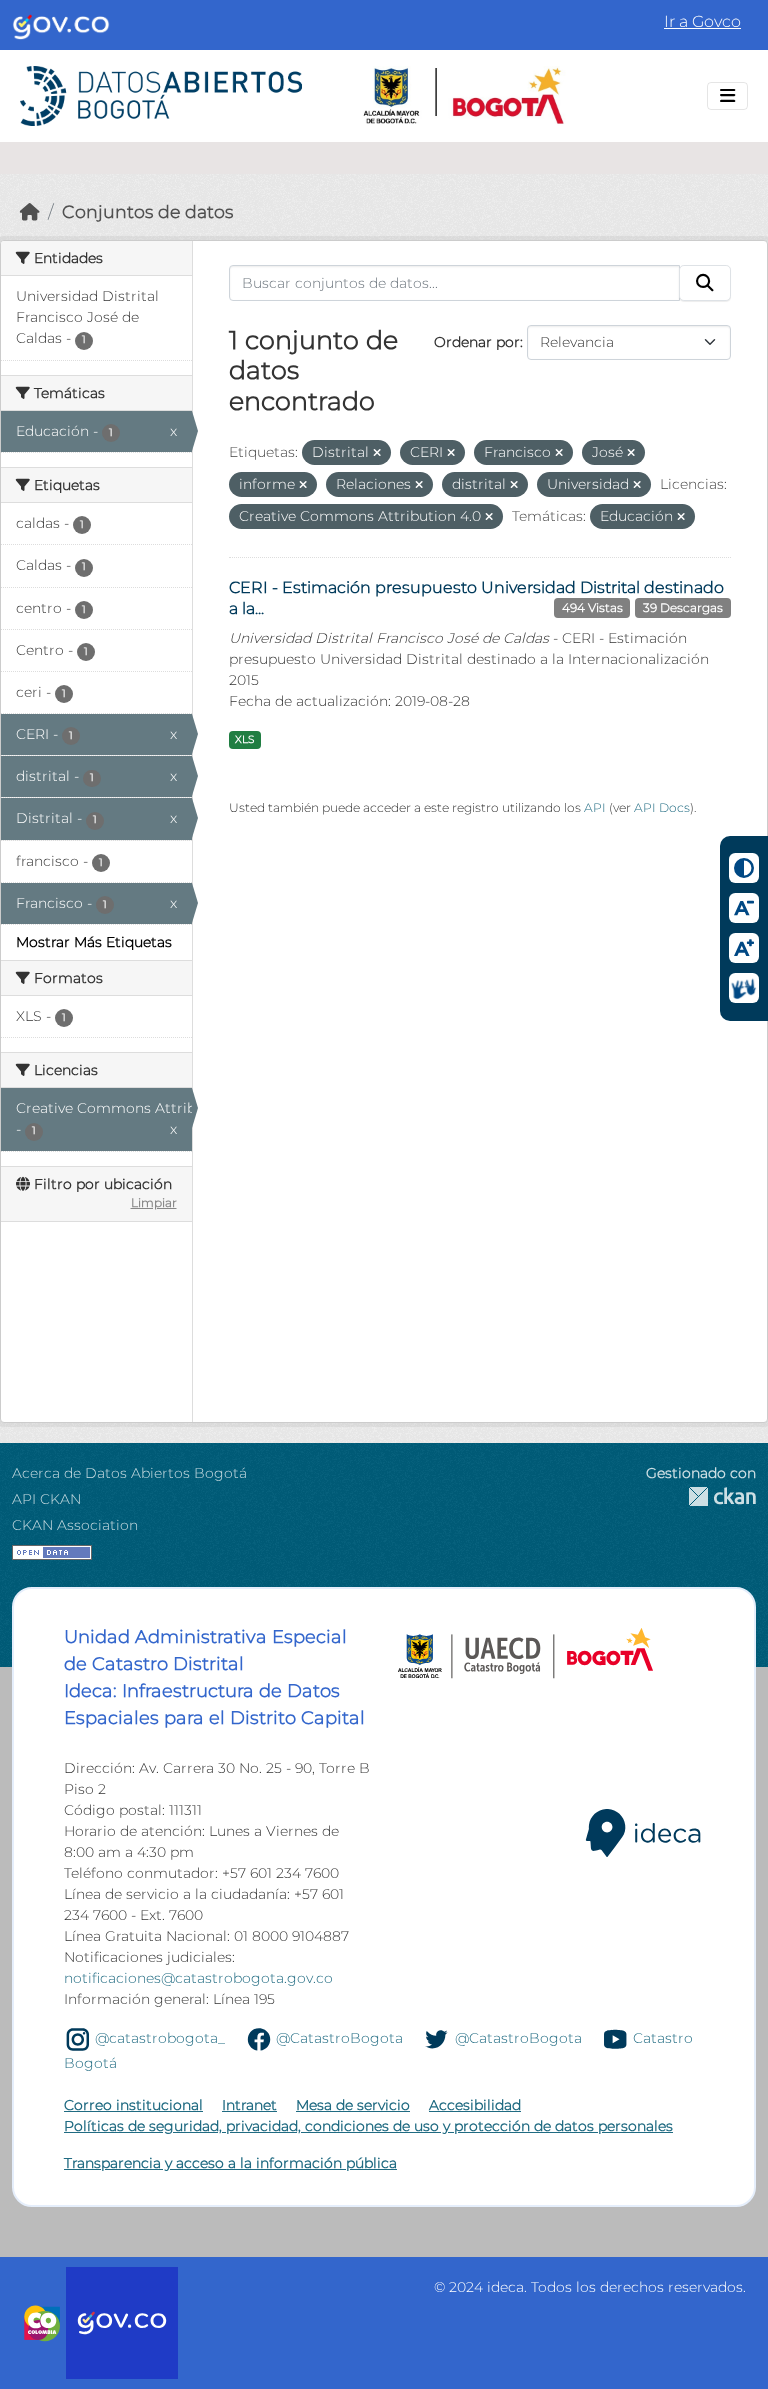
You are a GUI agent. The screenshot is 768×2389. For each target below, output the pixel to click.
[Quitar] (377, 453)
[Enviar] (705, 283)
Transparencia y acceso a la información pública (230, 2163)
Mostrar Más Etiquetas (94, 942)
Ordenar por (477, 342)
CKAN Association (75, 1525)
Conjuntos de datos (147, 211)
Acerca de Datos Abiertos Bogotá (129, 1473)
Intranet (249, 2105)
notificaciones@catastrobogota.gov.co (198, 1978)
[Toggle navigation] (727, 96)
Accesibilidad (475, 2105)
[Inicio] (30, 211)
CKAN (701, 1496)
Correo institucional (133, 2105)
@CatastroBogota (339, 2038)
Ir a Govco (702, 21)
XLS (244, 739)
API (595, 807)
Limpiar (154, 1202)
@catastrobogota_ (160, 2038)
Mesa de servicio (353, 2105)
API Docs (662, 807)
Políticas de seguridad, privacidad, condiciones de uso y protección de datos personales (368, 2126)
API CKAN (46, 1499)
